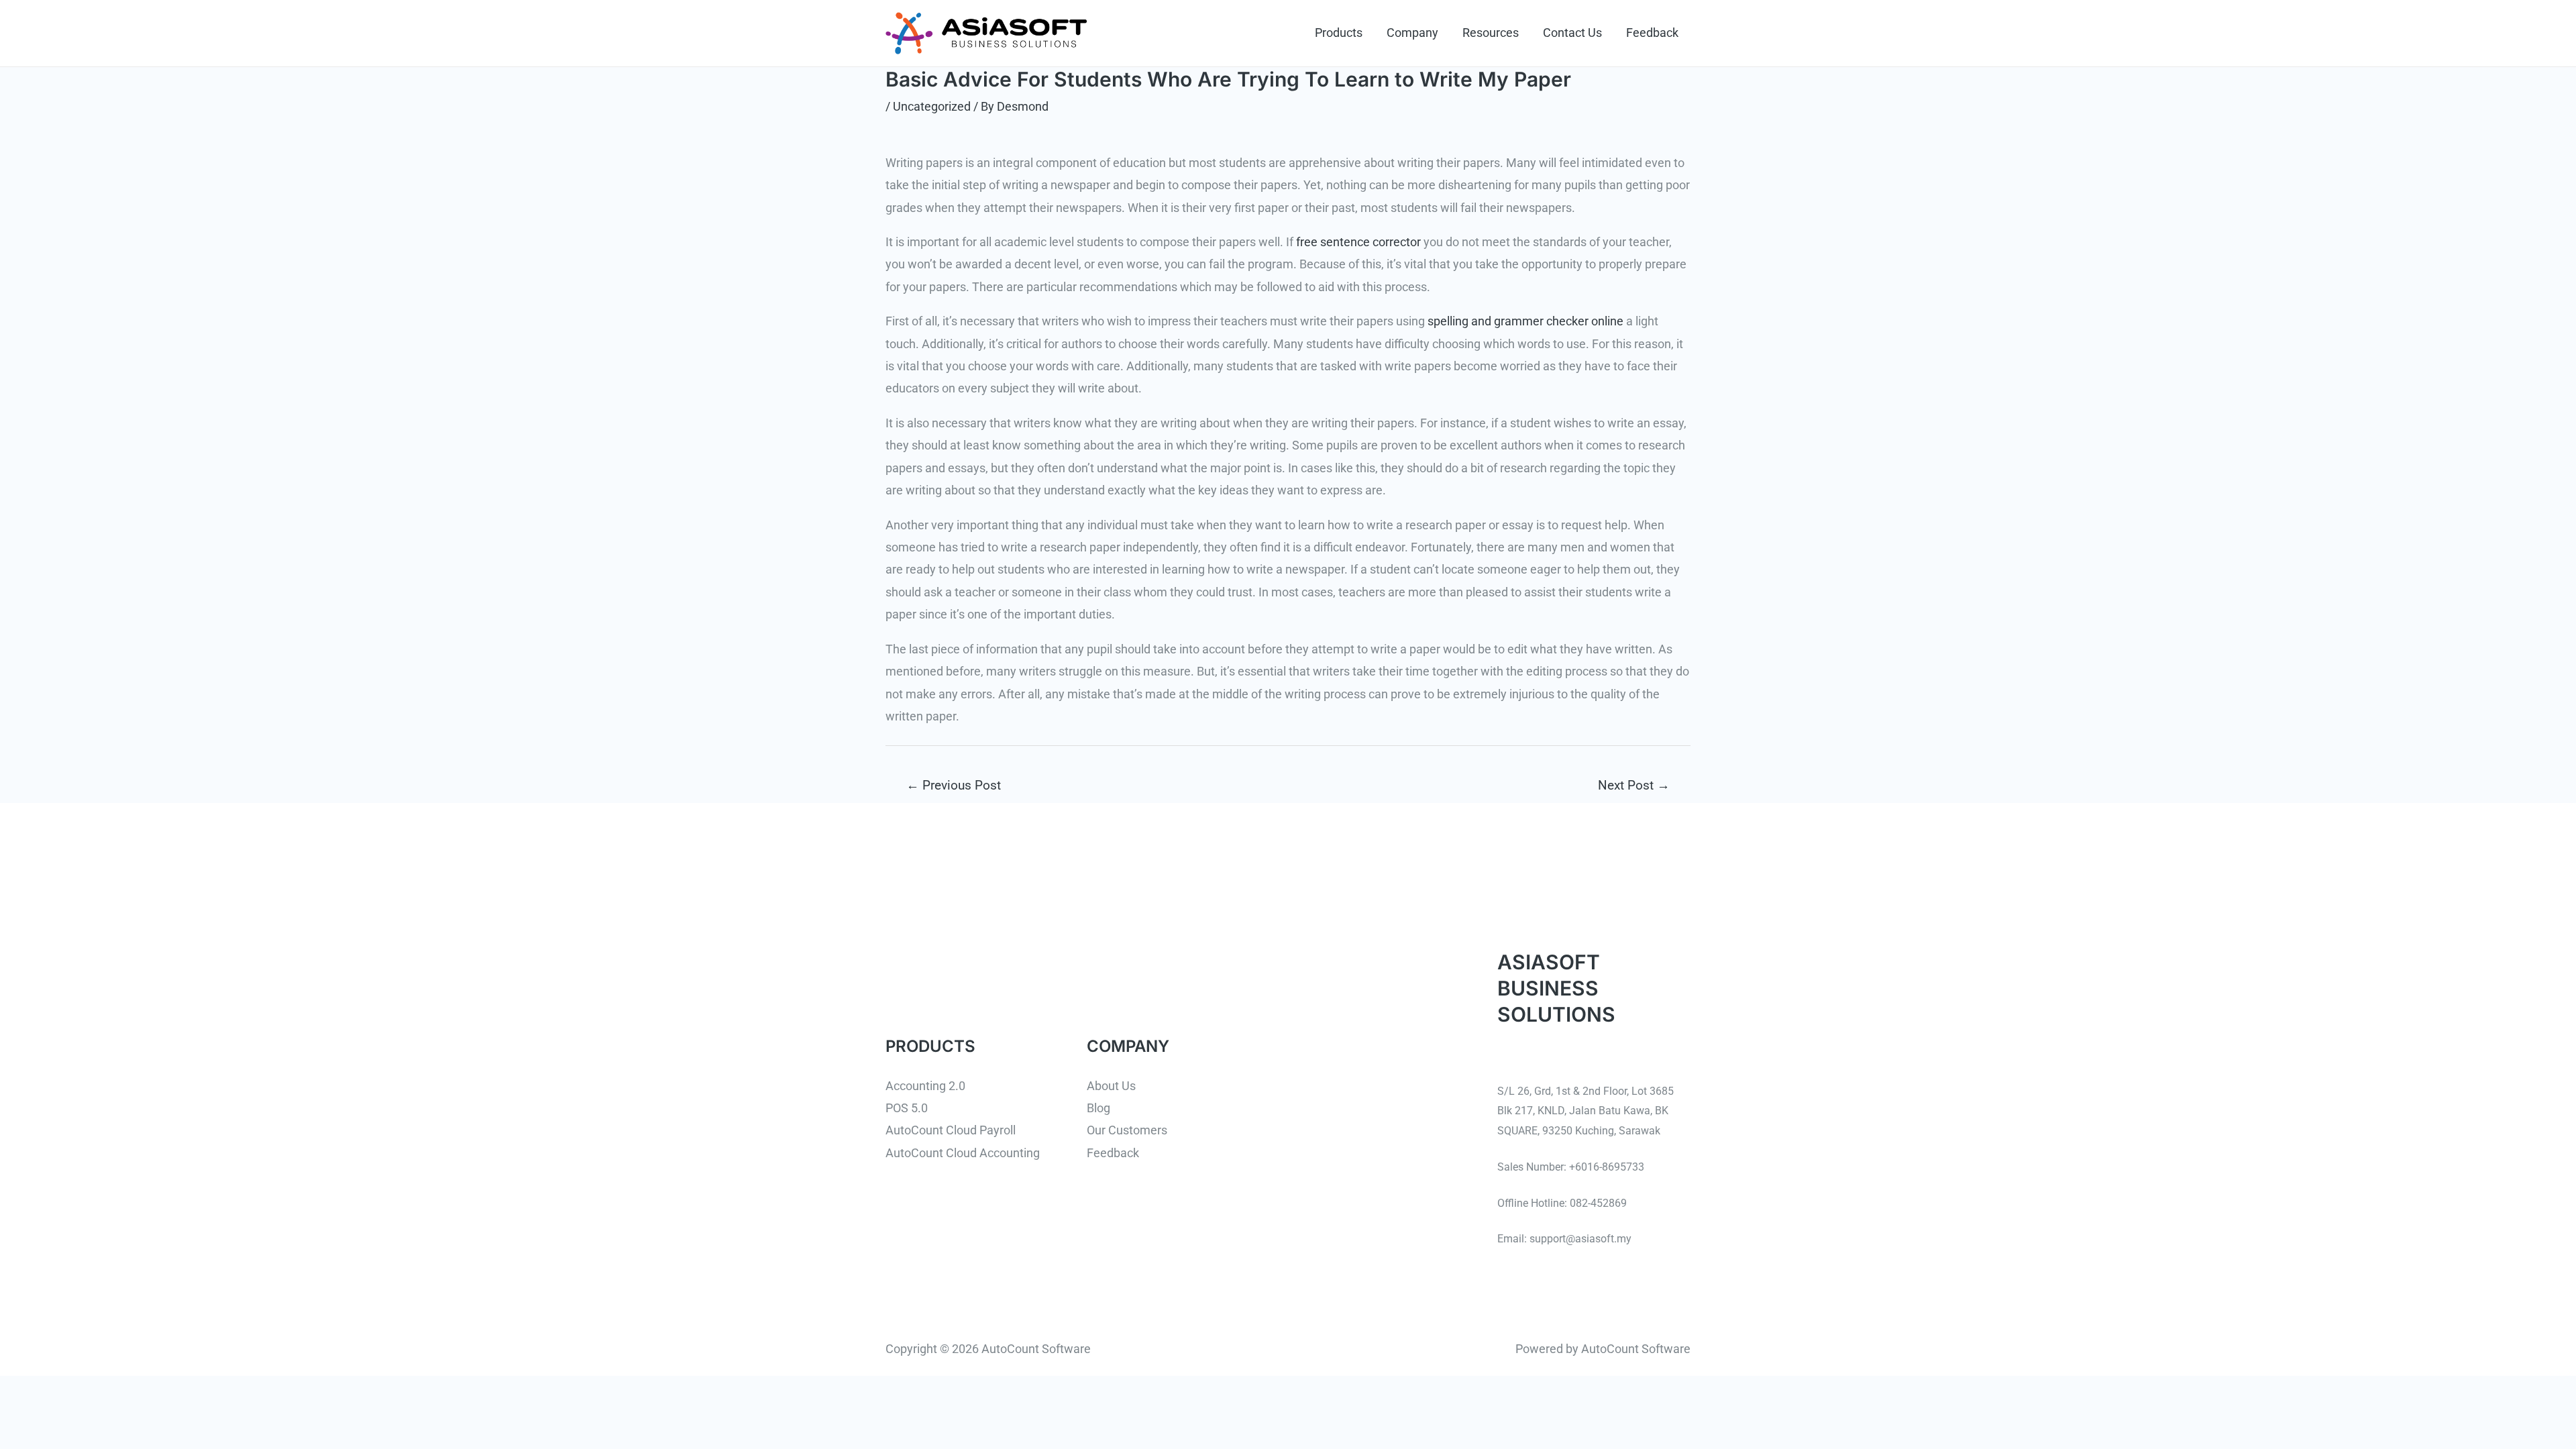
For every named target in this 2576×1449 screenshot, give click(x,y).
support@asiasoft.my (1580, 1239)
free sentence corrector (1358, 242)
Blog (1098, 1108)
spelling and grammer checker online (1525, 321)
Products (1339, 33)
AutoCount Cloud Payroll (951, 1130)
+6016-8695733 (1607, 1167)
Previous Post (954, 785)
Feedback (1652, 33)
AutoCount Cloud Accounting (963, 1153)
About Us (1111, 1086)
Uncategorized (932, 106)
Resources (1491, 33)
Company (1412, 33)
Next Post (1634, 785)
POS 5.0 (907, 1108)
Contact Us (1572, 33)
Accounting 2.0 (925, 1086)
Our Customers (1127, 1130)
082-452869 (1598, 1203)
